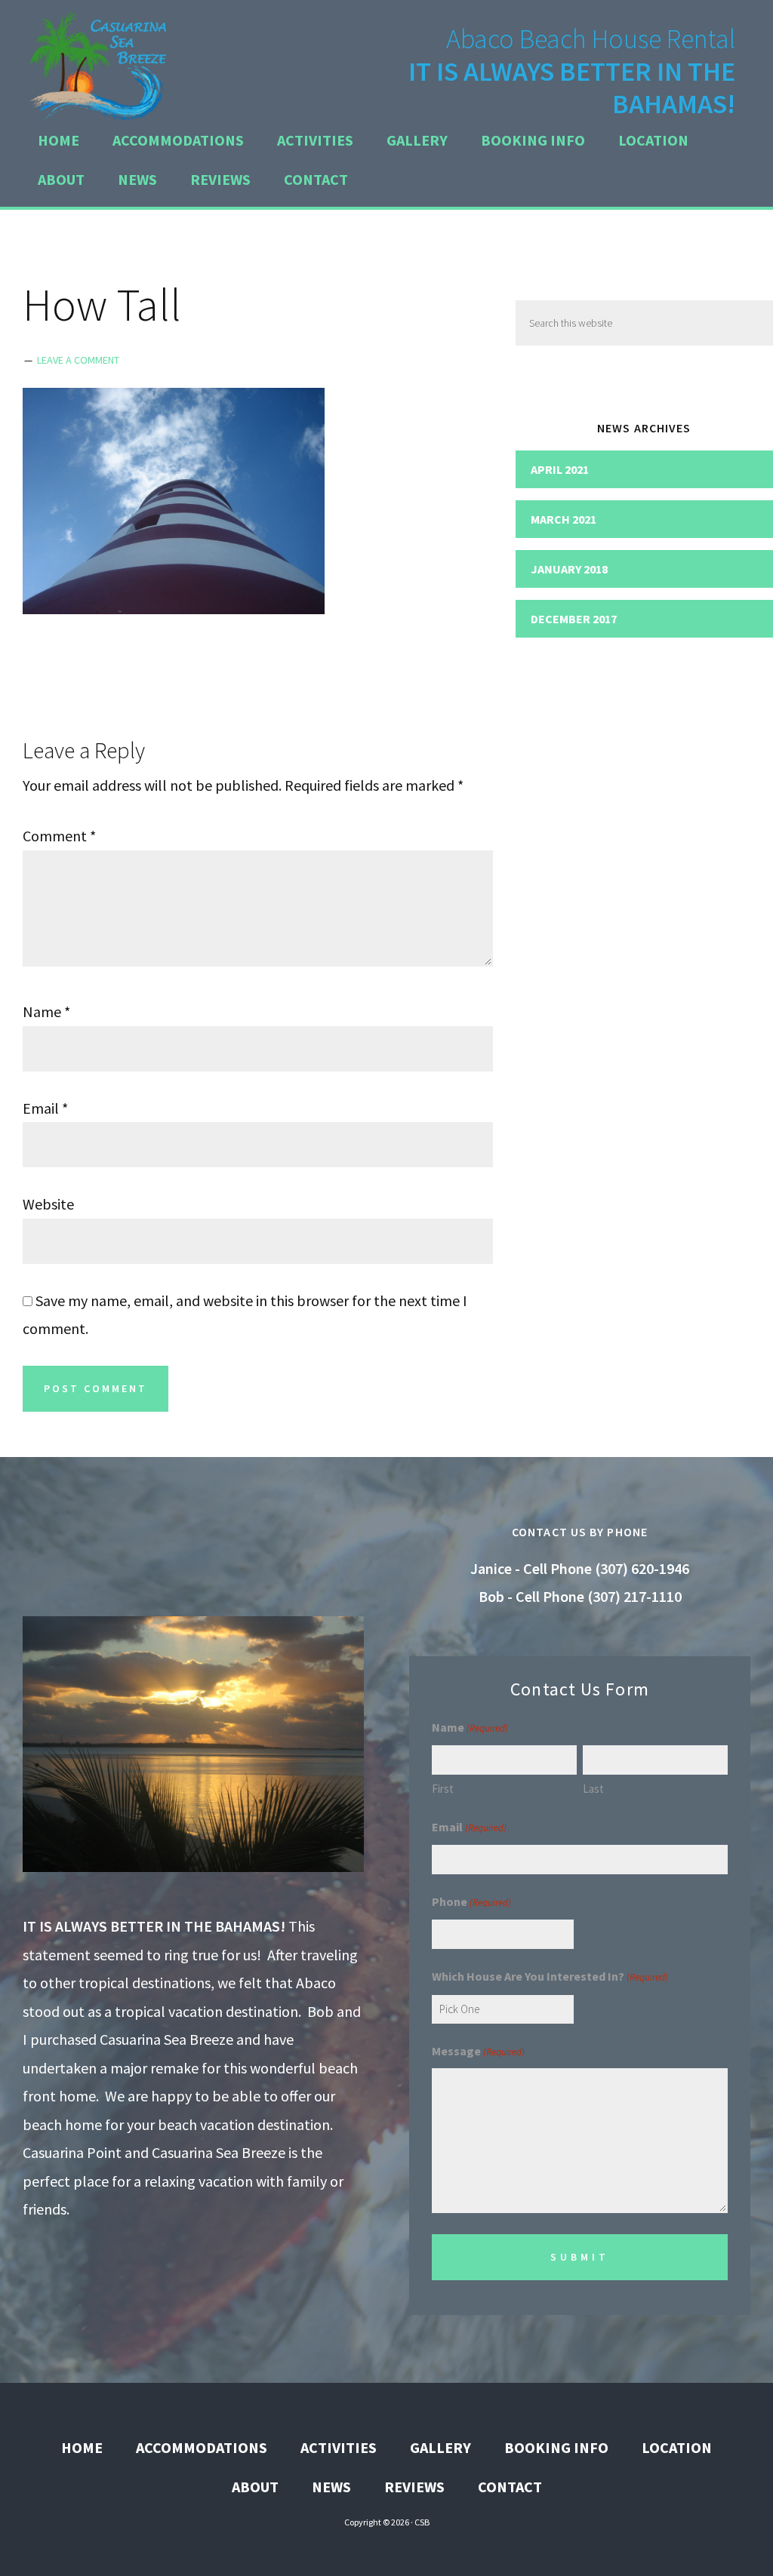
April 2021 (560, 469)
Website (48, 1204)
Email (45, 1108)
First (443, 1789)
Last (593, 1789)
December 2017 (574, 619)
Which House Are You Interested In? (550, 1976)
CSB (422, 2522)
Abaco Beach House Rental (98, 64)
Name (46, 1011)
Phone (471, 1901)
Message (478, 2051)
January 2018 (569, 569)
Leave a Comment (78, 360)
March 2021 (564, 519)
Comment (59, 836)
